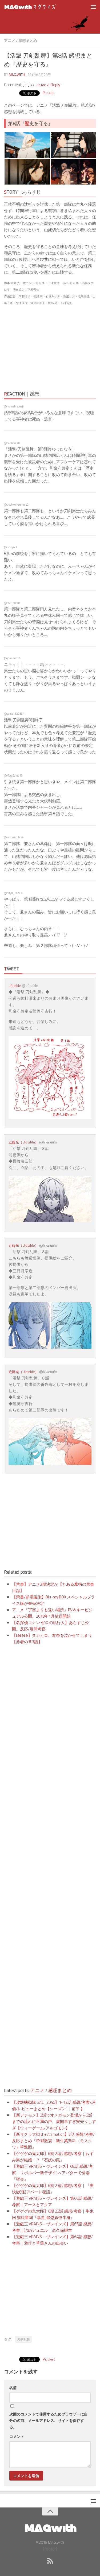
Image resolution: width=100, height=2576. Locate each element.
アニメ (10, 40)
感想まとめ (28, 40)
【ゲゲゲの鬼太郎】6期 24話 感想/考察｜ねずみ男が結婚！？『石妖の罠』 (53, 2157)
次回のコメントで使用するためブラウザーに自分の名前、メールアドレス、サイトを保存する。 (49, 2420)
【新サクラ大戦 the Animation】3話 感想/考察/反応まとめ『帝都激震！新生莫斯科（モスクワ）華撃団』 (53, 2141)
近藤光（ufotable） (23, 1142)
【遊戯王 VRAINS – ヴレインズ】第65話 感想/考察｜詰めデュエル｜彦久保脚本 (52, 2227)
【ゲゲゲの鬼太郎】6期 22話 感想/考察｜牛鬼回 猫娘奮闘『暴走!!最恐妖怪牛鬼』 (53, 2214)
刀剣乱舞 (23, 2339)
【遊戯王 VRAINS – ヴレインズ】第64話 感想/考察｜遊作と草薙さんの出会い (52, 2240)
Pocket (48, 93)
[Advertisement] (50, 347)
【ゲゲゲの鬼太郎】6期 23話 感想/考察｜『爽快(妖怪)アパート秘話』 (53, 2189)
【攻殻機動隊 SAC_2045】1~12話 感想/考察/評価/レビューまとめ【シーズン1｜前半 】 (54, 2105)
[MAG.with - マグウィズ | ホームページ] (39, 7)
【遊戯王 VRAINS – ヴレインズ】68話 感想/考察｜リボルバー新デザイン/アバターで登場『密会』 (52, 2173)
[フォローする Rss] (50, 2561)
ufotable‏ (15, 986)
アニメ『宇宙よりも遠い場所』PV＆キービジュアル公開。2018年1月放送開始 (52, 1613)
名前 (13, 2388)
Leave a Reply (48, 85)
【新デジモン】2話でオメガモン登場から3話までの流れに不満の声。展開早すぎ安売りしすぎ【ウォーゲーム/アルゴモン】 (54, 2121)
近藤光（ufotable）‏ (23, 1372)
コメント (17, 2436)
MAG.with (17, 75)
